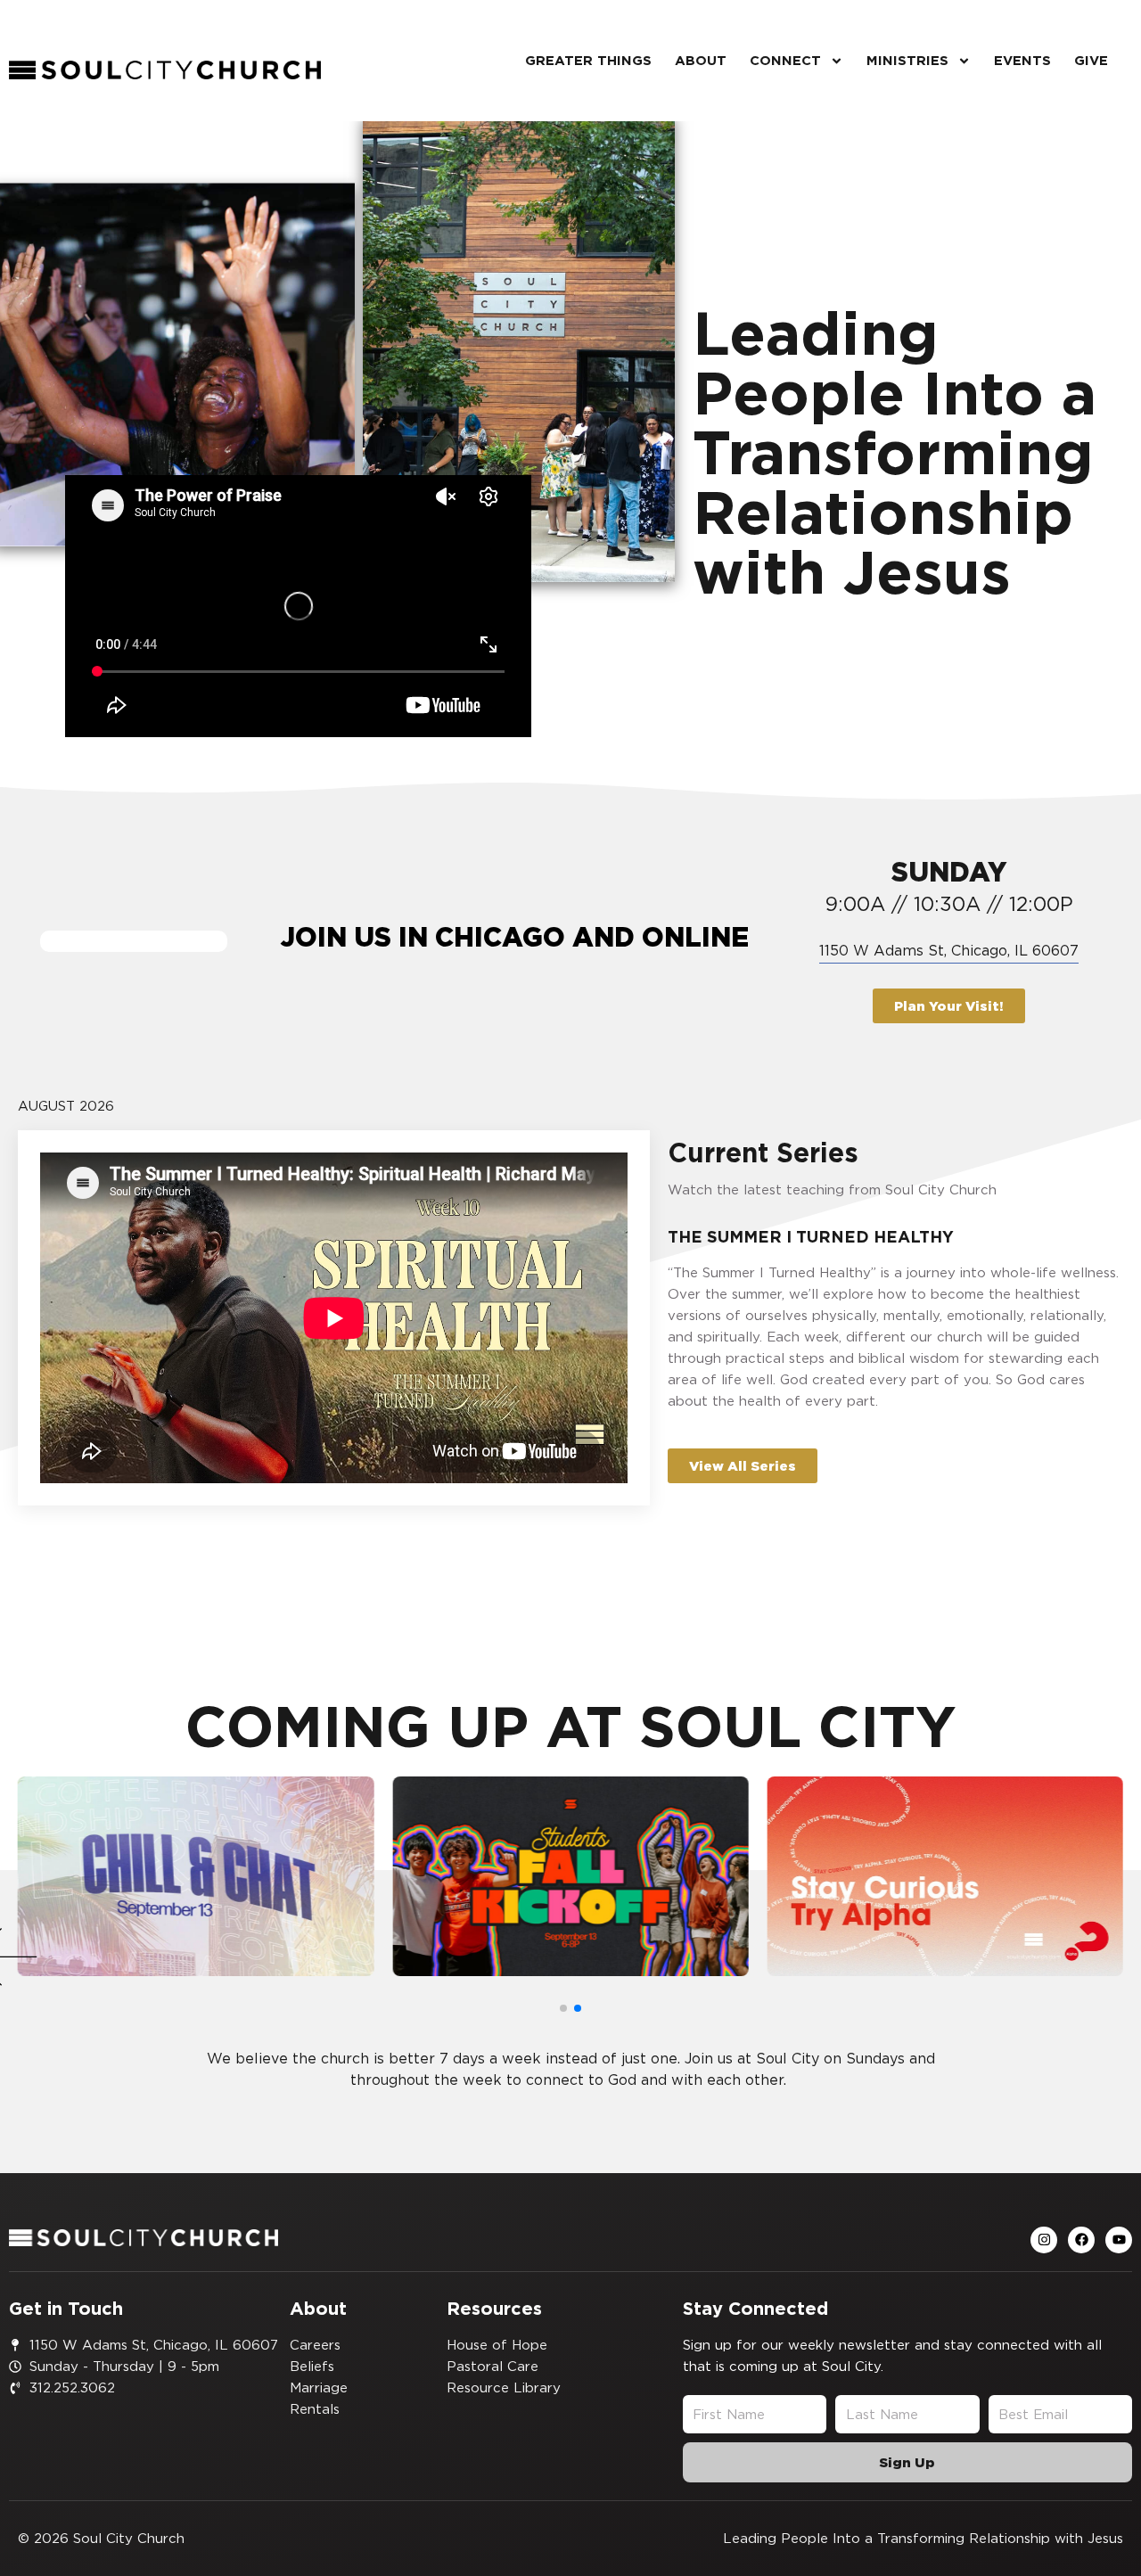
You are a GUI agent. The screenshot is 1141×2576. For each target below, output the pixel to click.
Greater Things (588, 60)
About (701, 60)
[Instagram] (1044, 2240)
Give (1091, 60)
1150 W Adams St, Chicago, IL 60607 (949, 950)
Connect (785, 60)
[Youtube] (1119, 2240)
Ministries (907, 60)
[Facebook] (1081, 2240)
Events (1022, 60)
